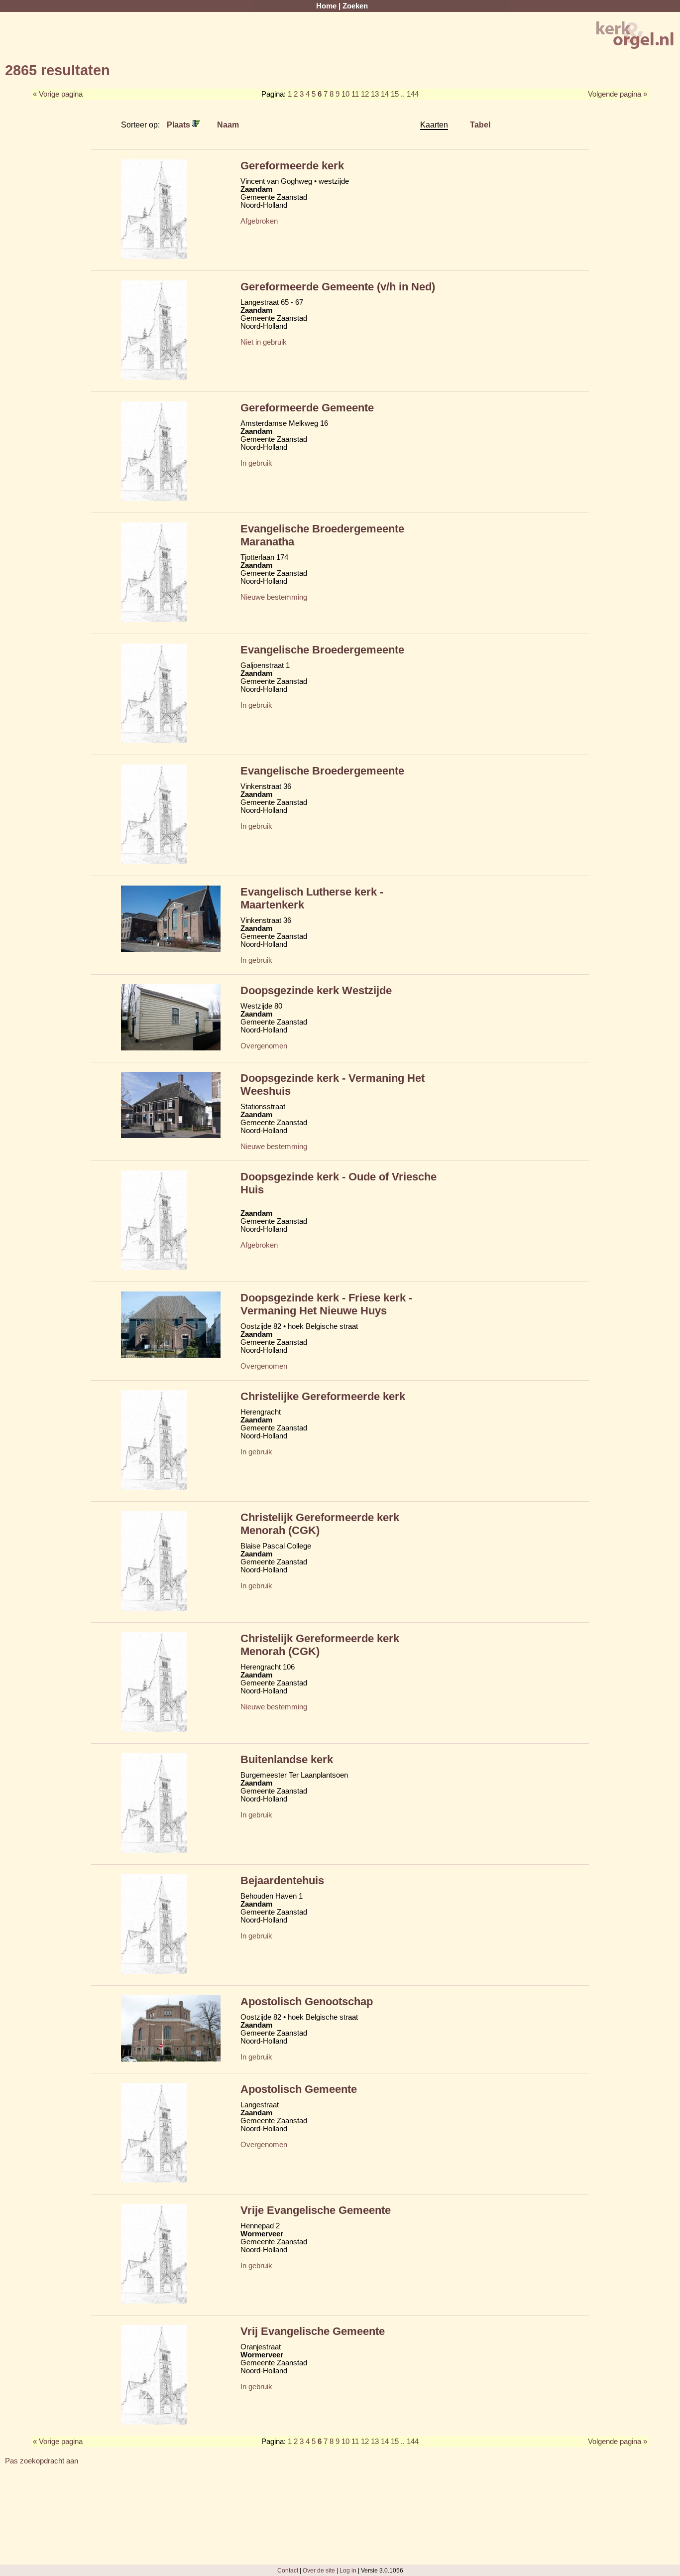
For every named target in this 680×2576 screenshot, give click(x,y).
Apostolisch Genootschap (307, 2001)
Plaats (179, 125)
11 (355, 94)
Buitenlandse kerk (287, 1759)
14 (385, 94)
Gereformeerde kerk (292, 166)
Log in (348, 2570)
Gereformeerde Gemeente (307, 408)
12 (365, 94)
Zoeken (355, 6)
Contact (288, 2570)
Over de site (319, 2570)
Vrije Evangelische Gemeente (316, 2210)
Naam (228, 125)
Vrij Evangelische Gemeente (313, 2331)
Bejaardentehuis (282, 1880)
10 (345, 94)
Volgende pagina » (618, 94)
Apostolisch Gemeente (299, 2089)
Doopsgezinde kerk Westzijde (316, 990)
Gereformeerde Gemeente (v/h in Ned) (338, 287)
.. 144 (410, 94)
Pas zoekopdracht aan (42, 2461)
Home (326, 6)
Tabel (480, 125)
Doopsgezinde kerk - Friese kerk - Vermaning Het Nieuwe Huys (326, 1304)
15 (395, 94)
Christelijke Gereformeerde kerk (323, 1396)
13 (375, 94)
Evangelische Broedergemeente (322, 650)
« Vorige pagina (58, 94)
